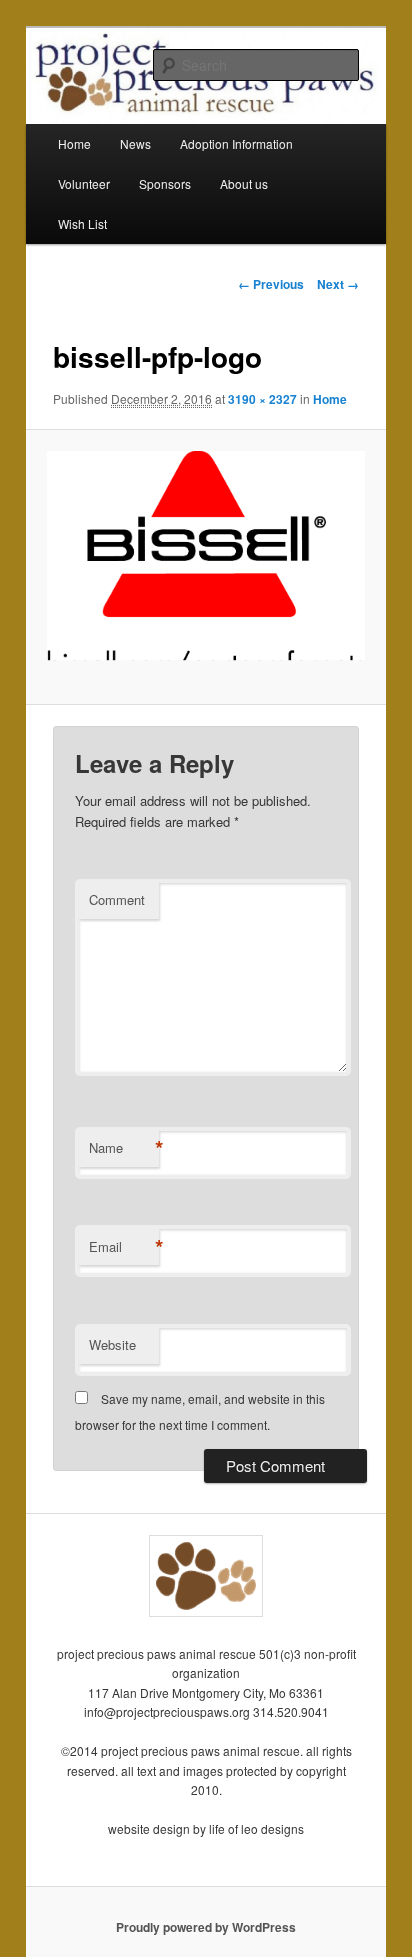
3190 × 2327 (262, 399)
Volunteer (84, 183)
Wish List (82, 223)
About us (244, 183)
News (135, 143)
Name (124, 1148)
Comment (117, 899)
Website (112, 1344)
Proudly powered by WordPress (206, 1927)
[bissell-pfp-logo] (205, 566)
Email (124, 1247)
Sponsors (165, 183)
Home (74, 143)
